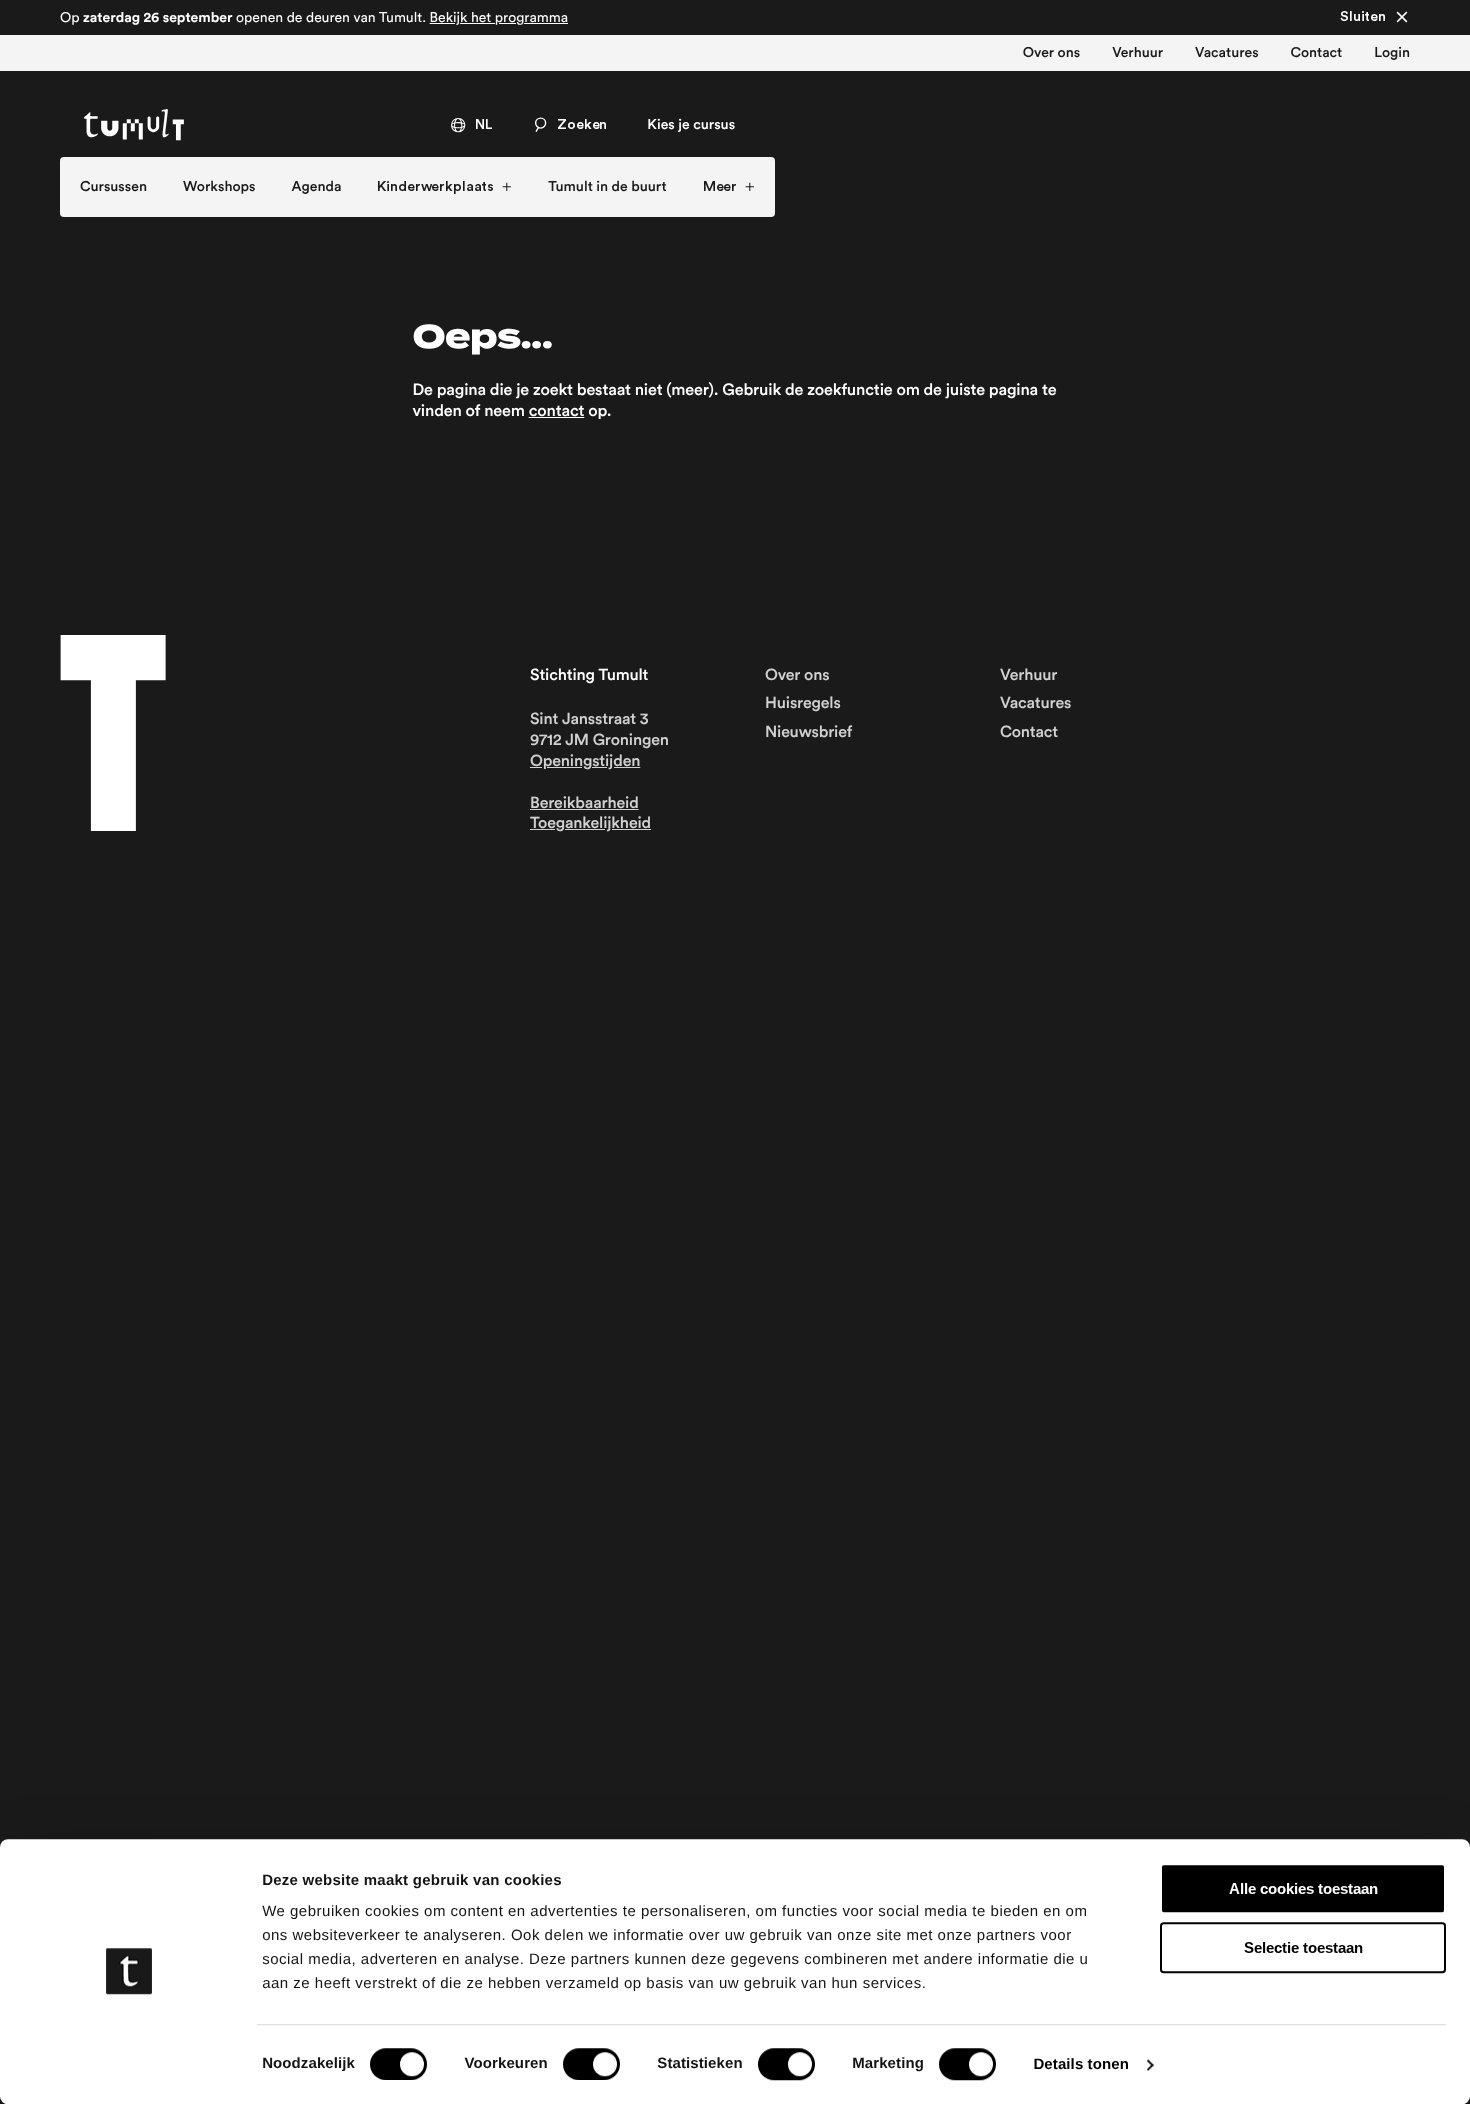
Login (1392, 53)
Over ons (1051, 53)
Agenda (317, 187)
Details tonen (1080, 2064)
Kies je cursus (691, 125)
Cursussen (113, 187)
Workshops (219, 187)
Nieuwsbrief (808, 733)
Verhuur (1137, 53)
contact (557, 412)
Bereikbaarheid (584, 804)
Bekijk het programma (499, 17)
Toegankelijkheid (590, 824)
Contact (1317, 53)
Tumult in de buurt (607, 187)
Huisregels (803, 704)
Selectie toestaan (1303, 1947)
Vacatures (1226, 53)
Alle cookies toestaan (1303, 1888)
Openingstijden (585, 762)
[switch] (591, 2064)
